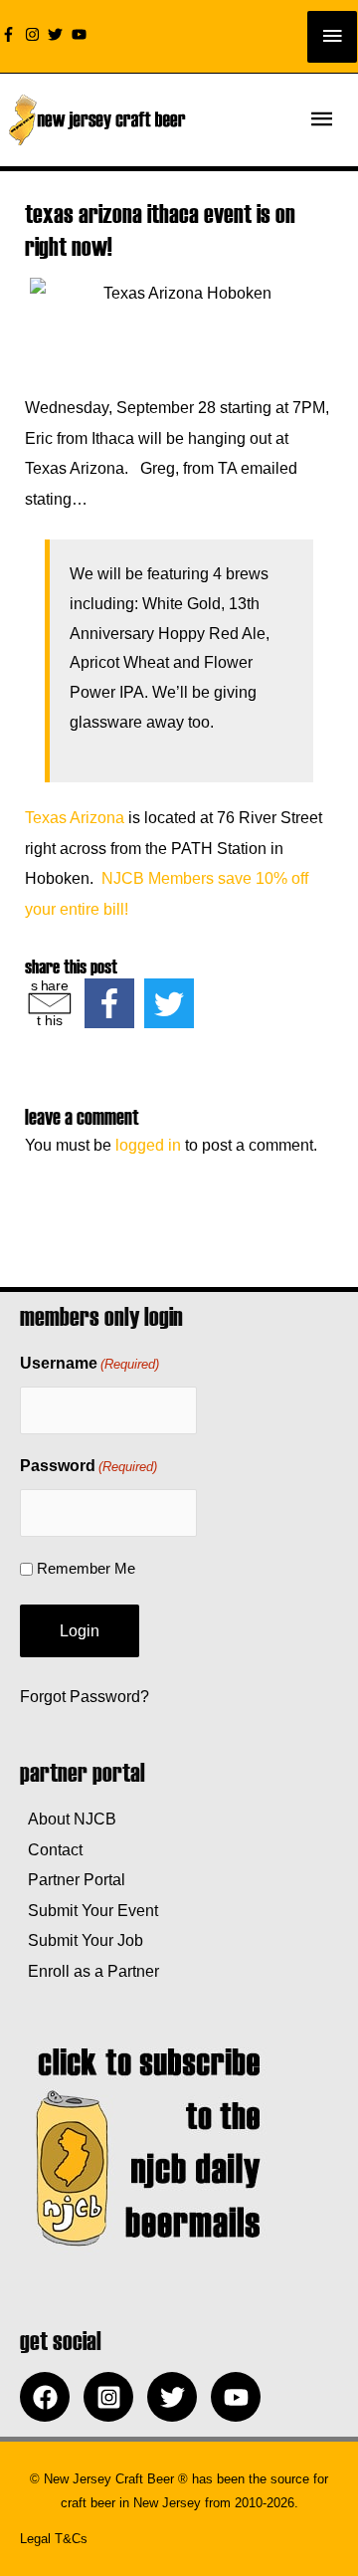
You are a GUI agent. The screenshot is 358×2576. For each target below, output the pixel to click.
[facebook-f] (11, 34)
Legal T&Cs (54, 2539)
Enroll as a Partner (89, 1971)
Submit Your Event (89, 1910)
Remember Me (86, 1568)
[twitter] (58, 34)
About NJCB (68, 1819)
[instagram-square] (113, 2397)
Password (89, 1466)
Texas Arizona (75, 817)
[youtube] (82, 34)
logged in (148, 1145)
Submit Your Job (82, 1940)
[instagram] (35, 34)
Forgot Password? (85, 1696)
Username (89, 1363)
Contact (51, 1849)
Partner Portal (73, 1879)
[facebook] (50, 2397)
